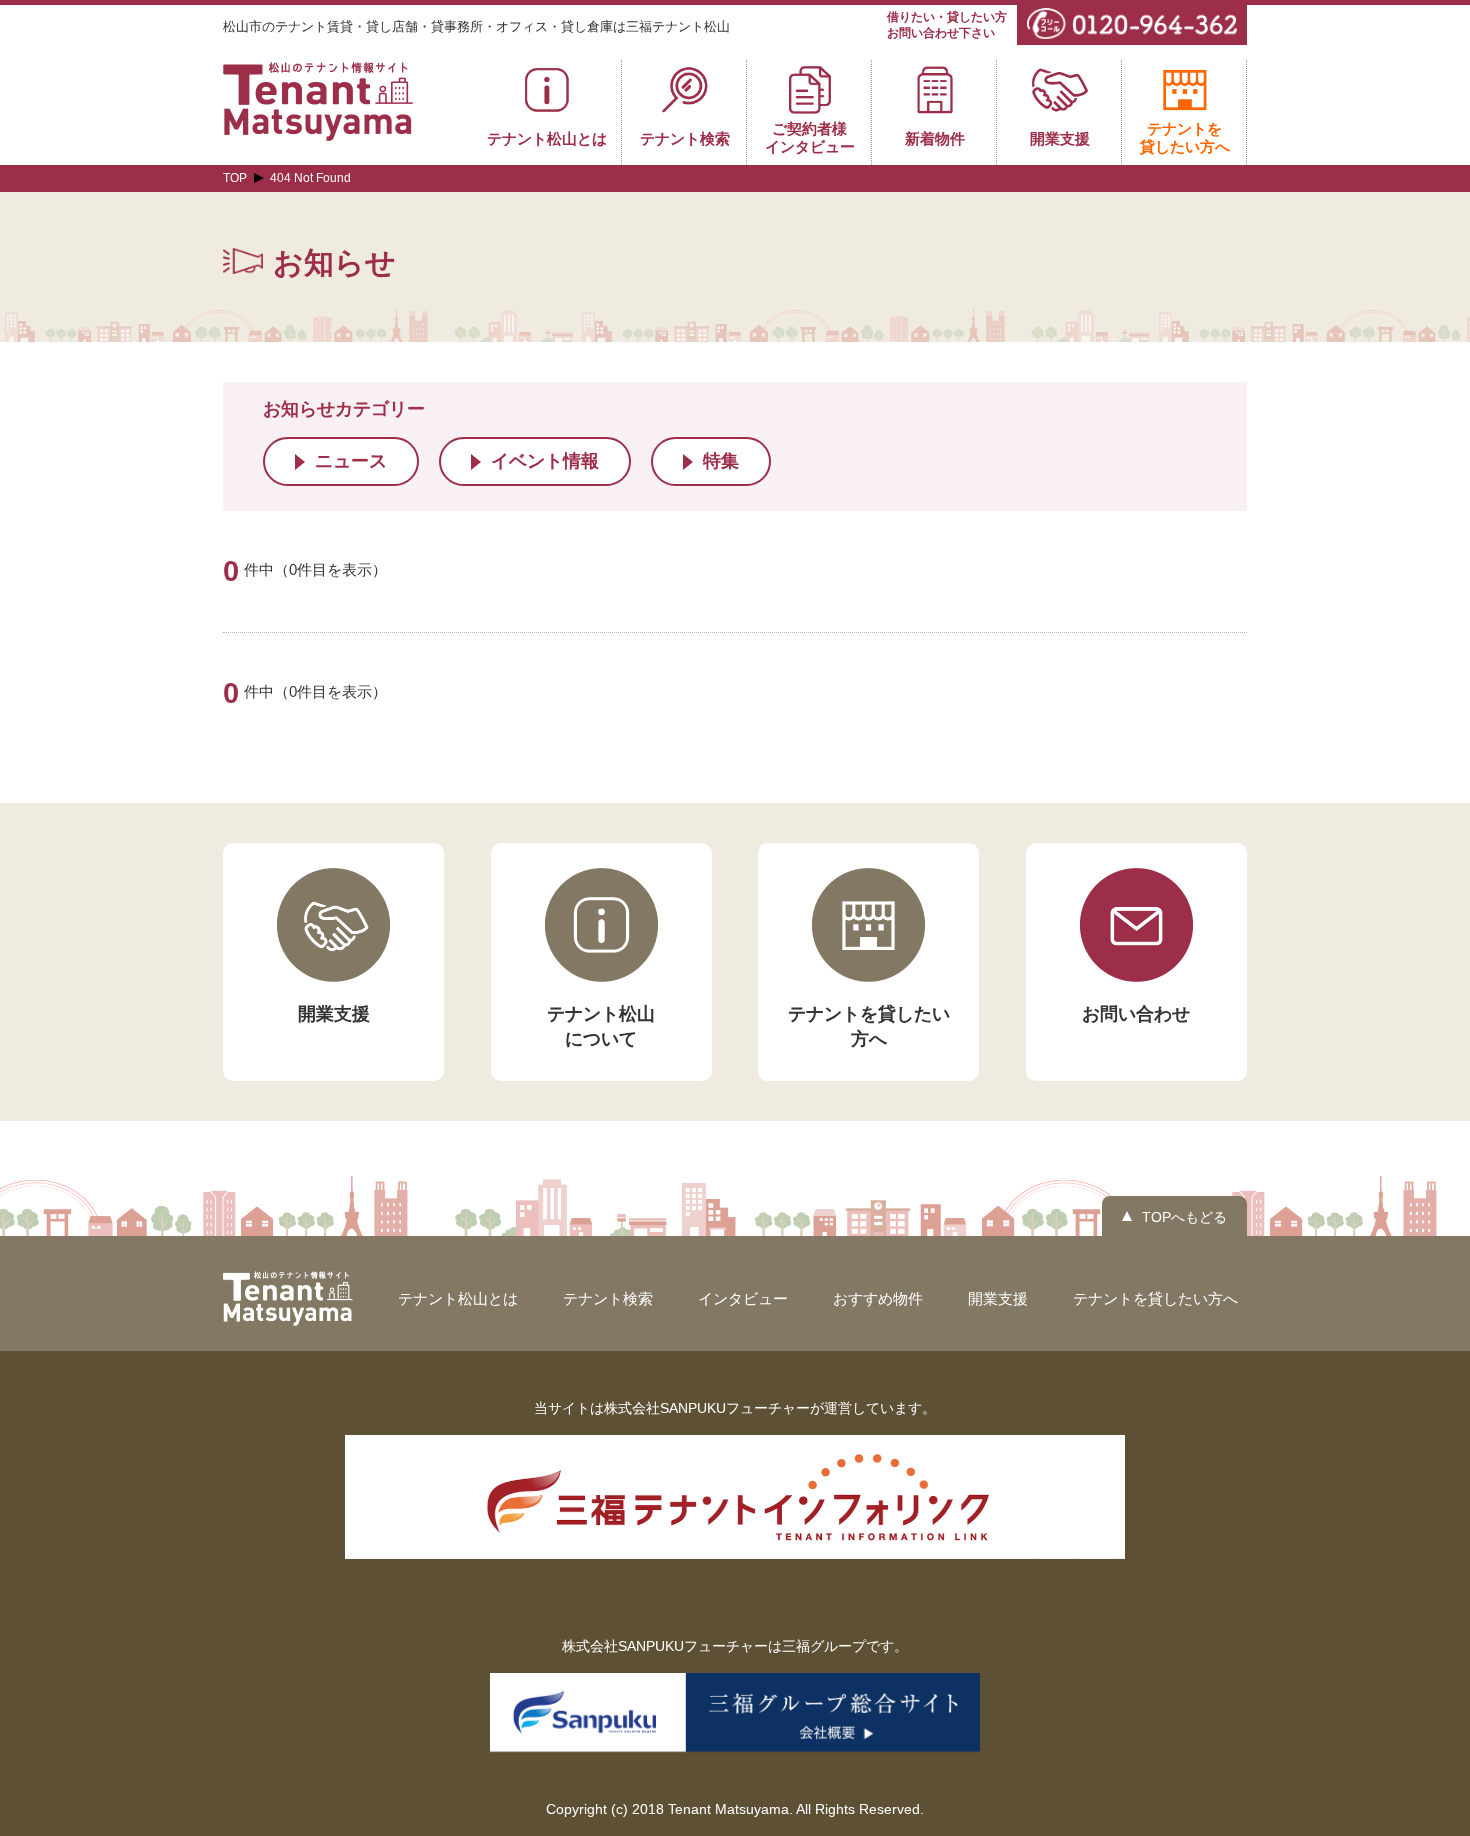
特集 (721, 461)
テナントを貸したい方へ (1155, 1298)
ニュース (351, 461)
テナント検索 (608, 1298)
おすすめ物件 (878, 1298)
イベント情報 (545, 461)
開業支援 (998, 1298)
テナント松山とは (458, 1298)
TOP (235, 178)
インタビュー (743, 1298)
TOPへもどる (1184, 1217)
